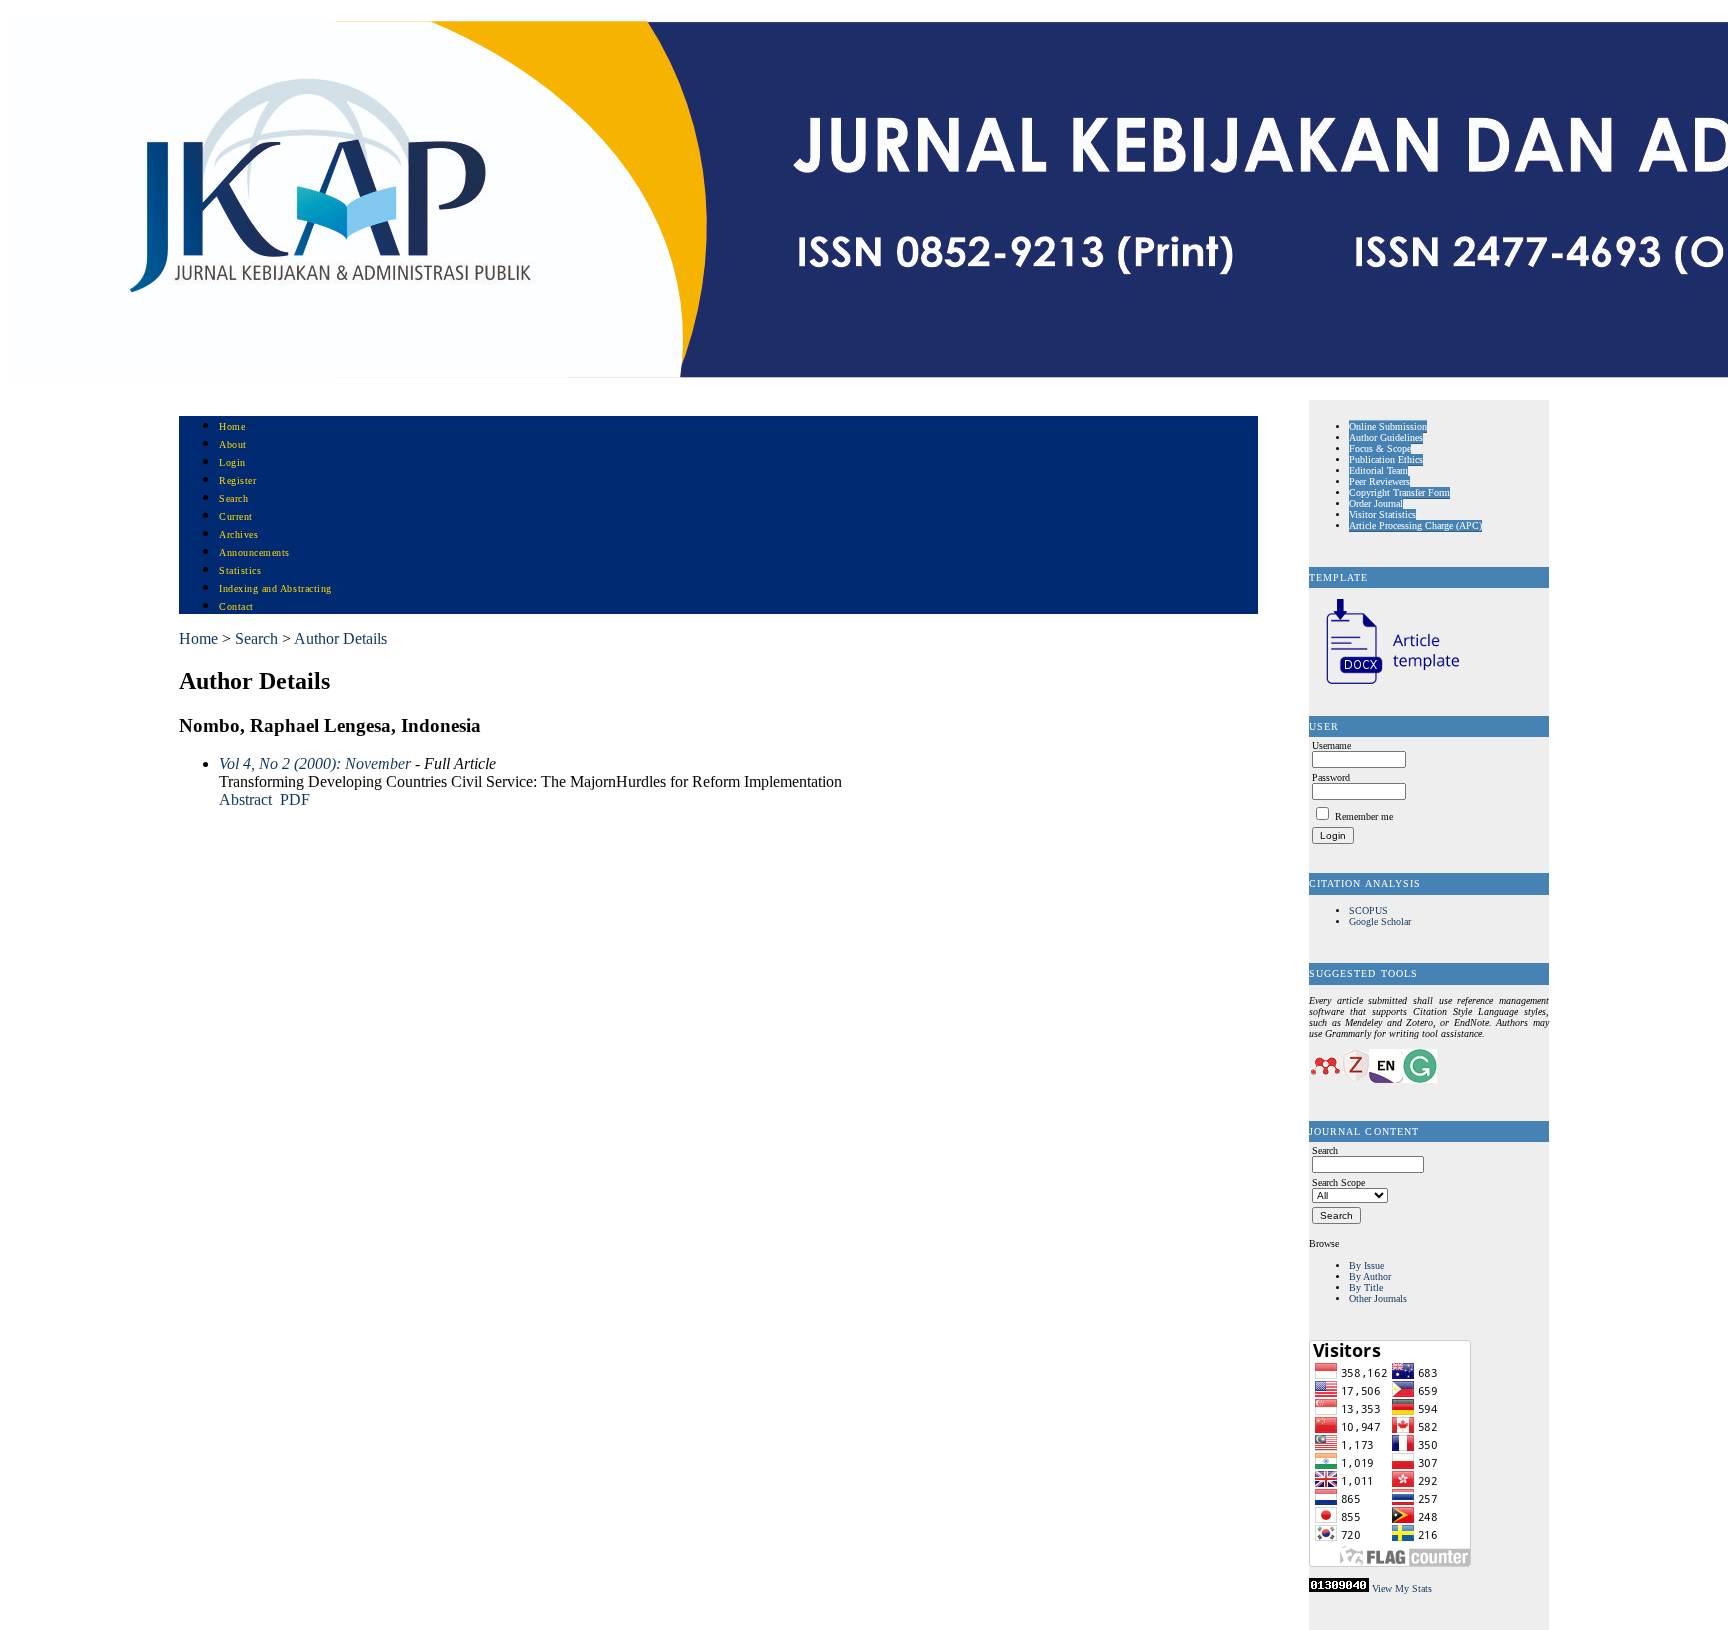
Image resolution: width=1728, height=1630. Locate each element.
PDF (295, 799)
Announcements (254, 552)
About (233, 444)
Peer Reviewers (1379, 481)
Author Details (340, 638)
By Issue (1366, 1265)
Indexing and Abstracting (275, 588)
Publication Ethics (1386, 459)
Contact (236, 606)
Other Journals (1378, 1298)
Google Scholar (1380, 921)
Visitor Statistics (1382, 514)
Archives (238, 534)
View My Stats (1402, 1588)
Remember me (1364, 816)
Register (237, 480)
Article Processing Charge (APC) (1415, 525)
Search (233, 498)
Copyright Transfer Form (1399, 492)
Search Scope (1338, 1182)
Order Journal (1376, 503)
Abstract (245, 799)
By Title (1366, 1287)
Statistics (240, 570)
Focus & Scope (1380, 448)
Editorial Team (1378, 470)
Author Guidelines (1386, 437)
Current (236, 516)
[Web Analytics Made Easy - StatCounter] (1339, 1588)
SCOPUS (1368, 910)
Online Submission (1388, 426)
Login (232, 462)
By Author (1370, 1276)
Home (232, 426)
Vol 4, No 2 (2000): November (315, 763)
